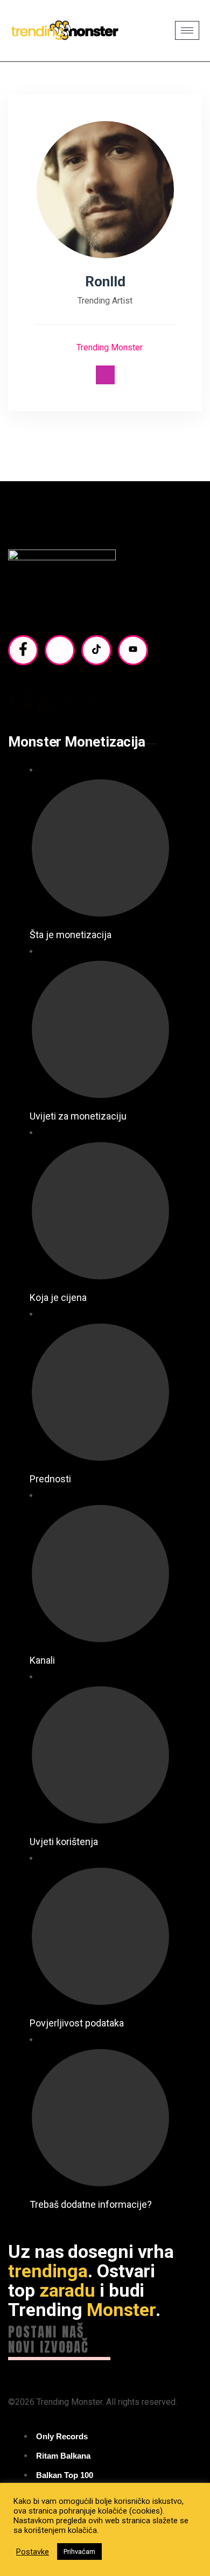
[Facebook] (23, 650)
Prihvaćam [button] (79, 2552)
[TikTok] (96, 650)
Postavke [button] (33, 2552)
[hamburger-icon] (187, 30)
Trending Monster (108, 347)
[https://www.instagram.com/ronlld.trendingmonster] (105, 375)
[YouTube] (133, 650)
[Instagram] (60, 650)
